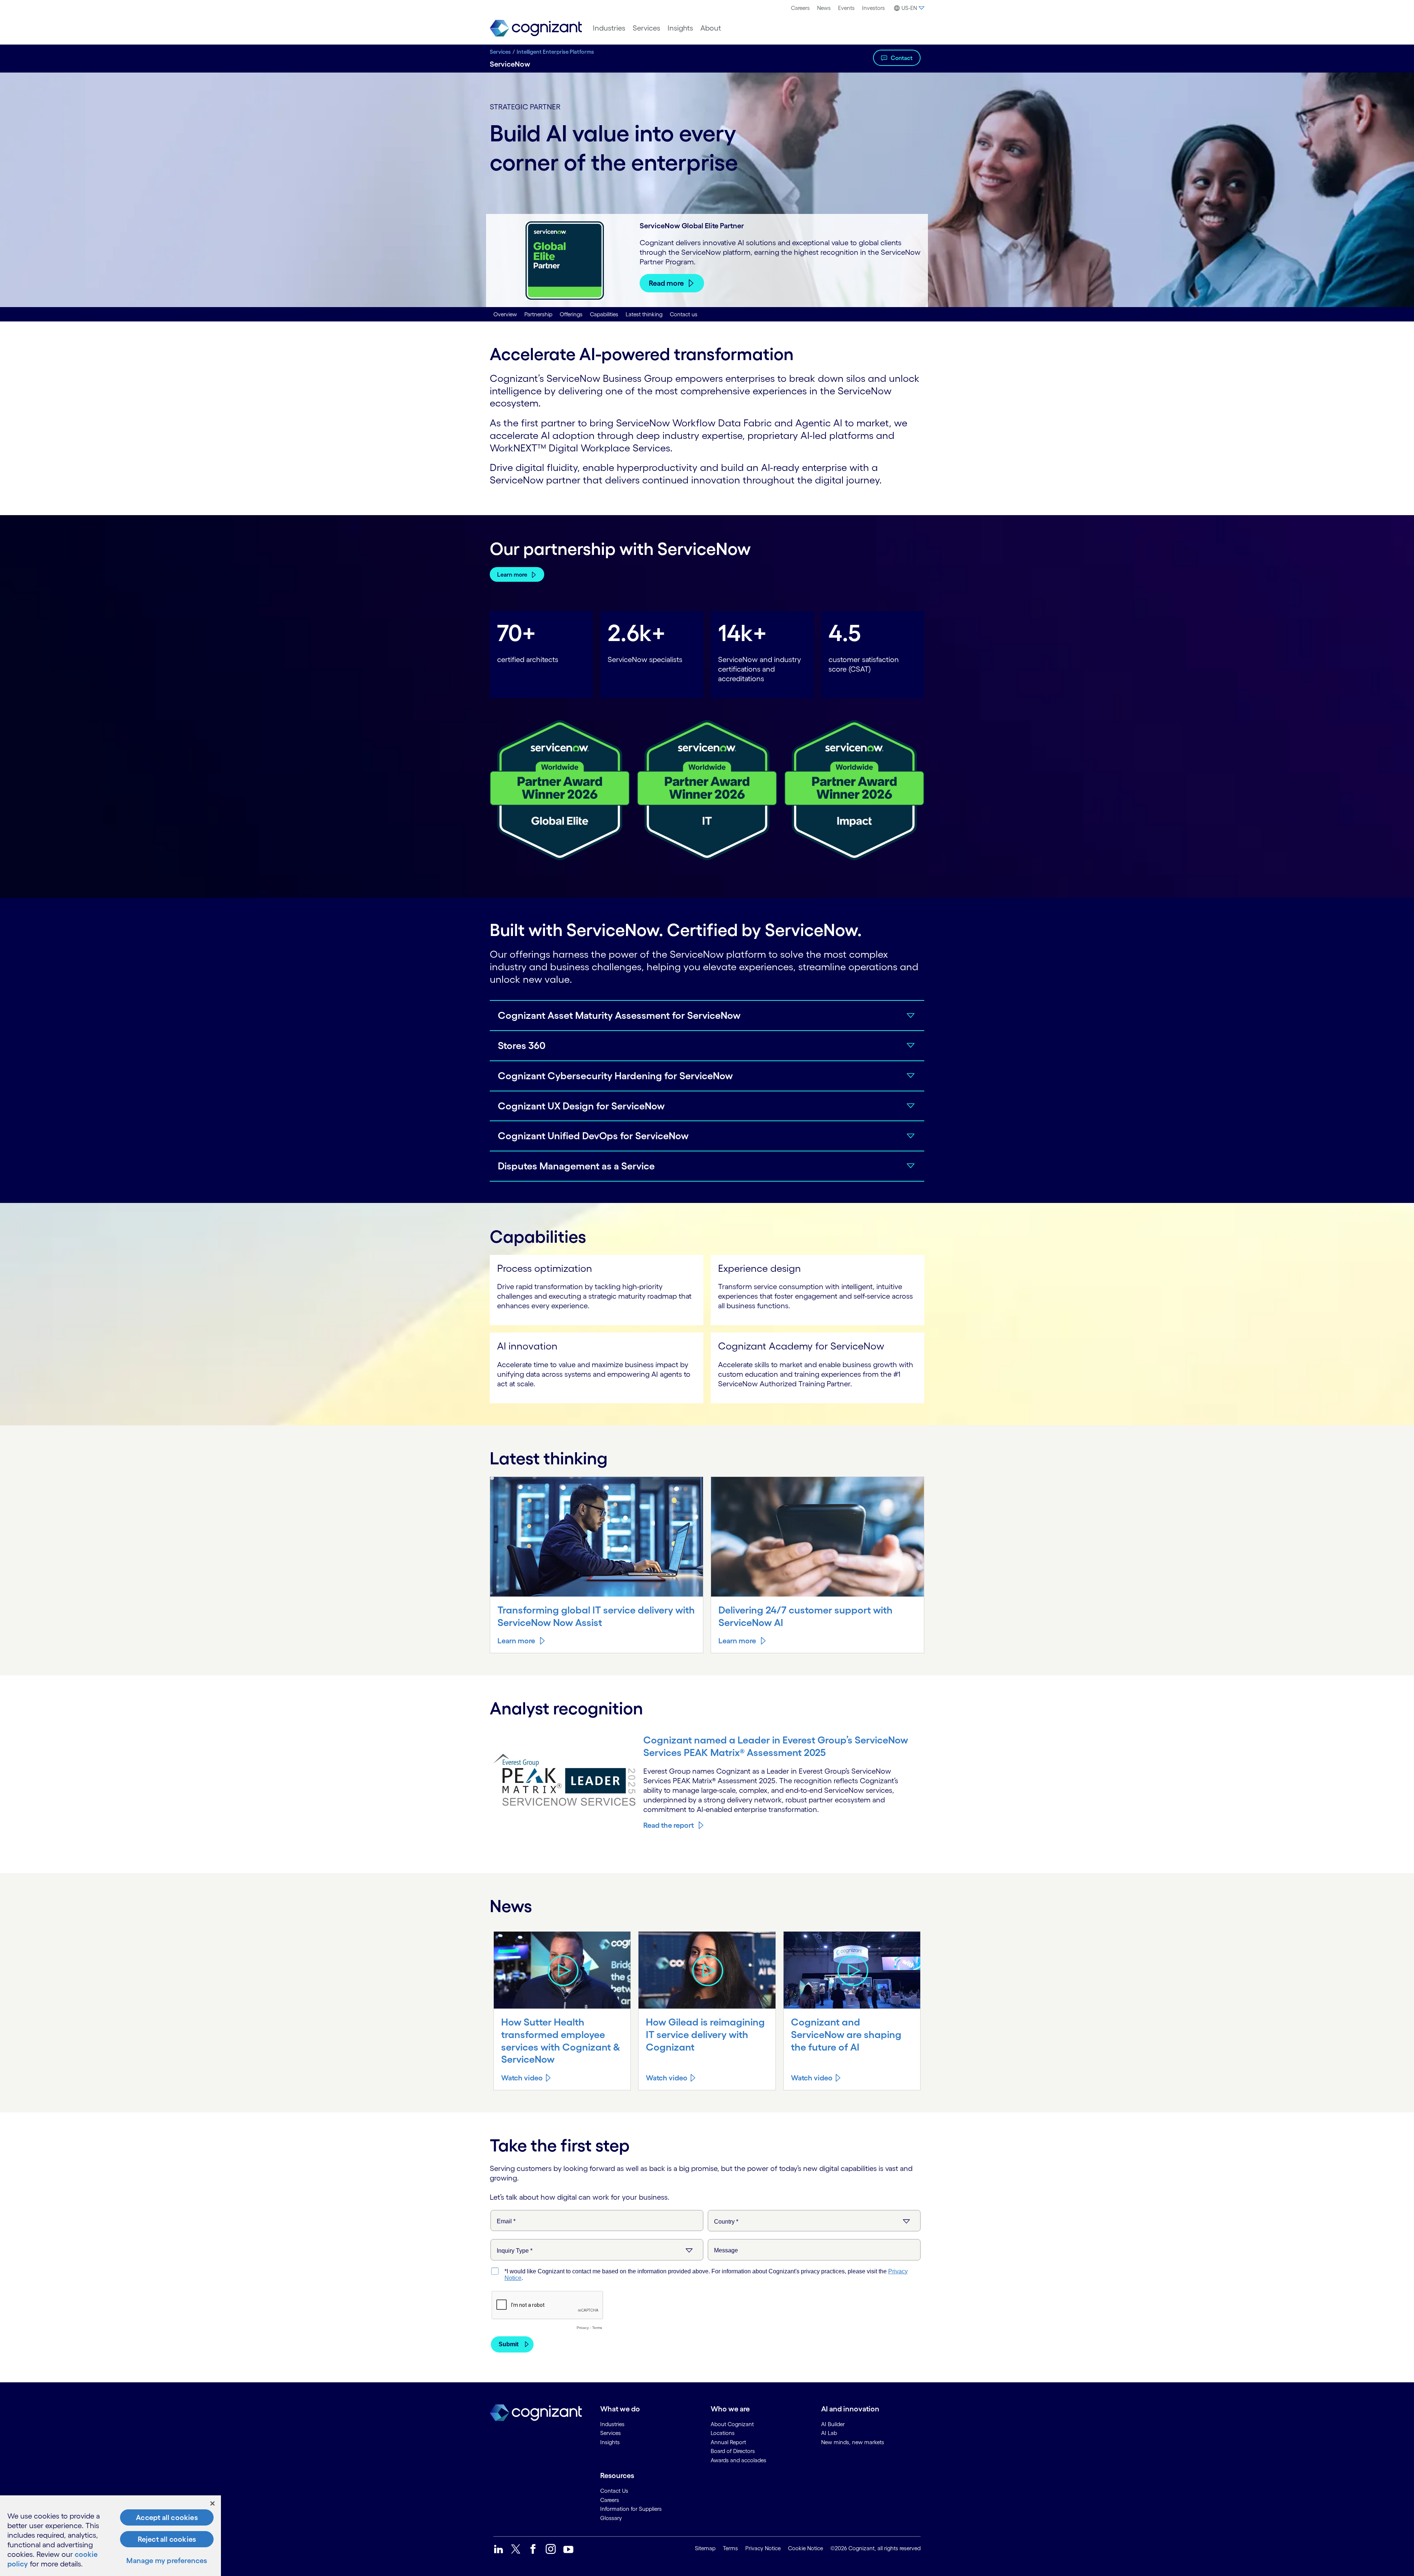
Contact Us (614, 2491)
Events (846, 8)
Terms (730, 2548)
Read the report (669, 1825)
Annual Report (728, 2442)
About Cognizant (732, 2424)
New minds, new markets (853, 2442)
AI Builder (833, 2424)
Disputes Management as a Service (576, 1166)
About (711, 28)
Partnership (538, 314)
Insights (680, 28)
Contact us (684, 314)
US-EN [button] (909, 8)
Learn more (512, 574)
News (824, 8)
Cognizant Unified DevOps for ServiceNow (593, 1136)
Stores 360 (522, 1045)
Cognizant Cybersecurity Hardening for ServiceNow (615, 1076)
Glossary (611, 2518)
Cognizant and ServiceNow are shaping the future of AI (846, 2034)
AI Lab (829, 2433)
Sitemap (705, 2548)
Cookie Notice (806, 2548)
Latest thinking (644, 314)
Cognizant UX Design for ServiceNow (581, 1106)
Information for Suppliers (631, 2509)
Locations (723, 2433)
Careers (800, 8)
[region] (110, 2536)
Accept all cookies (167, 2517)
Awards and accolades (738, 2460)
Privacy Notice (763, 2548)
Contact (902, 58)
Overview (505, 314)
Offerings (571, 314)
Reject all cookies (167, 2539)
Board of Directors (733, 2451)
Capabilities (604, 314)
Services (646, 28)
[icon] (562, 1970)
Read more (666, 283)
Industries (609, 28)
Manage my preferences (167, 2561)
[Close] (212, 2503)
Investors (873, 8)
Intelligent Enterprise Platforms (555, 52)
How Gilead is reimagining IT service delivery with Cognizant (705, 2034)
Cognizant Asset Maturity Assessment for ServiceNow (619, 1015)
